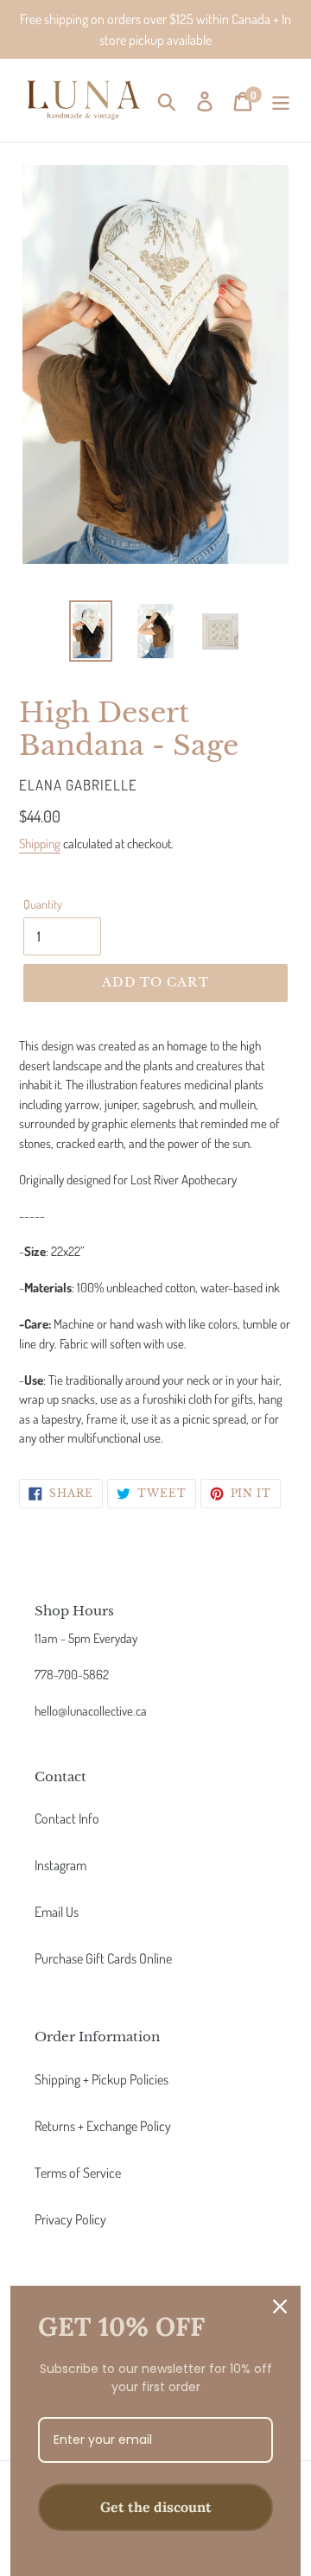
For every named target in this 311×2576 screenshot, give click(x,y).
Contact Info (67, 1818)
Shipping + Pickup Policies (102, 2079)
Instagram (60, 1865)
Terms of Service (78, 2173)
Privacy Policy (70, 2219)
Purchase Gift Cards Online (103, 1958)
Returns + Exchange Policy (103, 2126)
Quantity (43, 904)
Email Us (57, 1912)
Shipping (40, 844)
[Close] (280, 2306)
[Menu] (281, 100)
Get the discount (156, 2507)
